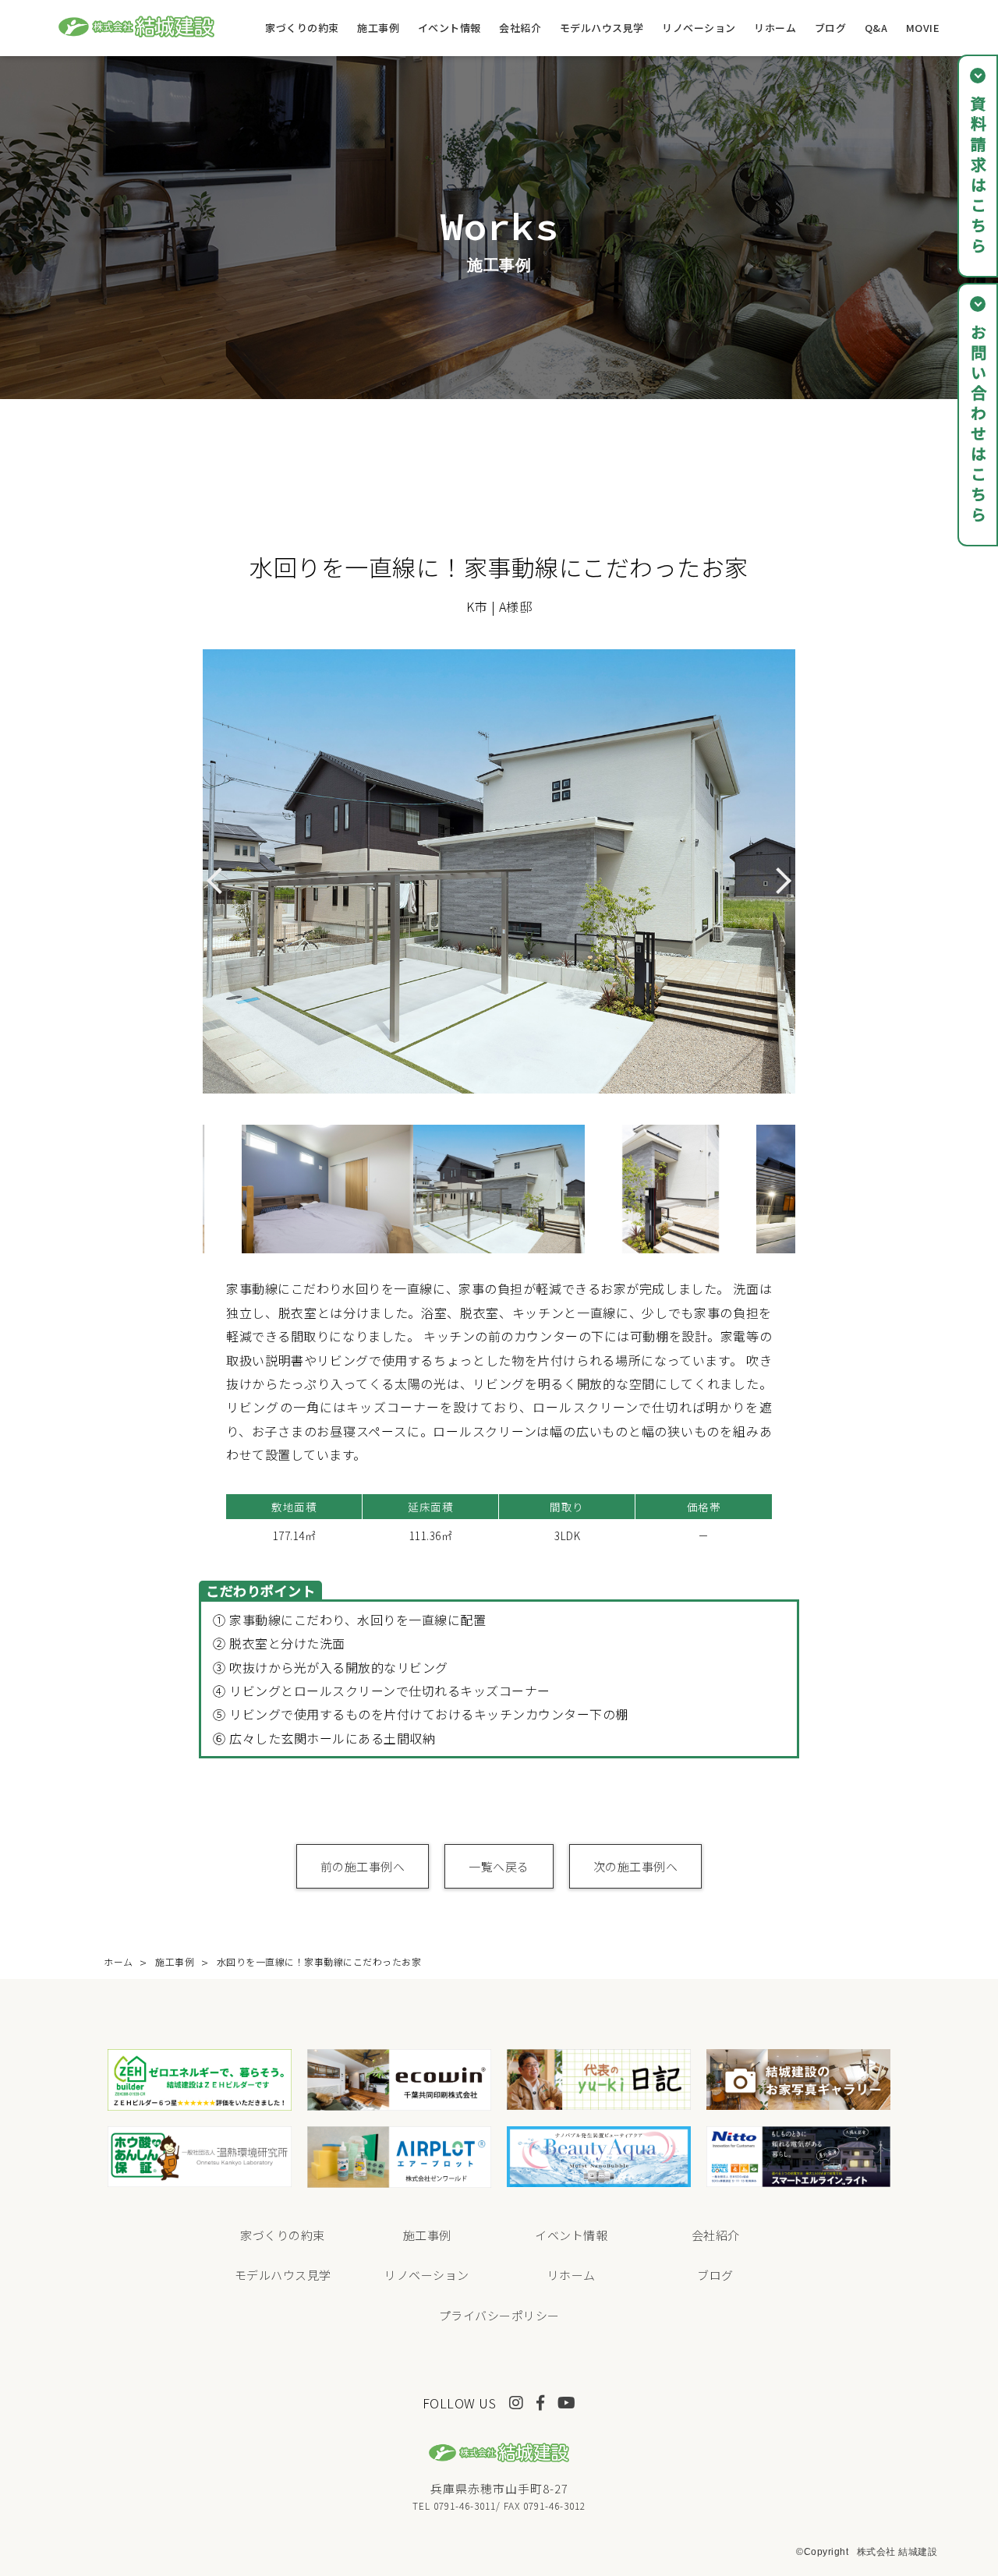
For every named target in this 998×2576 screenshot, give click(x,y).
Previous (191, 1189)
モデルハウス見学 (602, 28)
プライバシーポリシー (499, 2315)
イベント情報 (449, 28)
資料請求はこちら (978, 176)
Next (807, 1189)
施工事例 (378, 28)
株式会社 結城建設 (897, 2552)
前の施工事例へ (363, 1866)
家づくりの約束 (302, 28)
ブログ (831, 28)
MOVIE (923, 28)
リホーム (775, 28)
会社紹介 (520, 28)
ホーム (119, 1961)
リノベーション (699, 28)
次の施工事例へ (636, 1866)
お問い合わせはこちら (978, 425)
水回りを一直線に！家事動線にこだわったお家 (319, 1961)
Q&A (876, 28)
